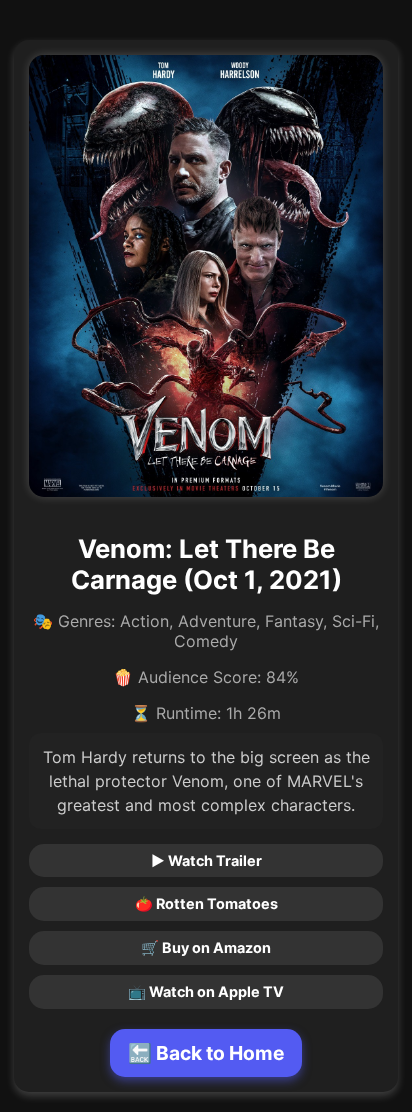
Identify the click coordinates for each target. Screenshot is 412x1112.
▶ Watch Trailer (206, 860)
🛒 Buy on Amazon (206, 947)
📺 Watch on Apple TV (206, 991)
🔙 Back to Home (206, 1053)
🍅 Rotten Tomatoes (206, 903)
